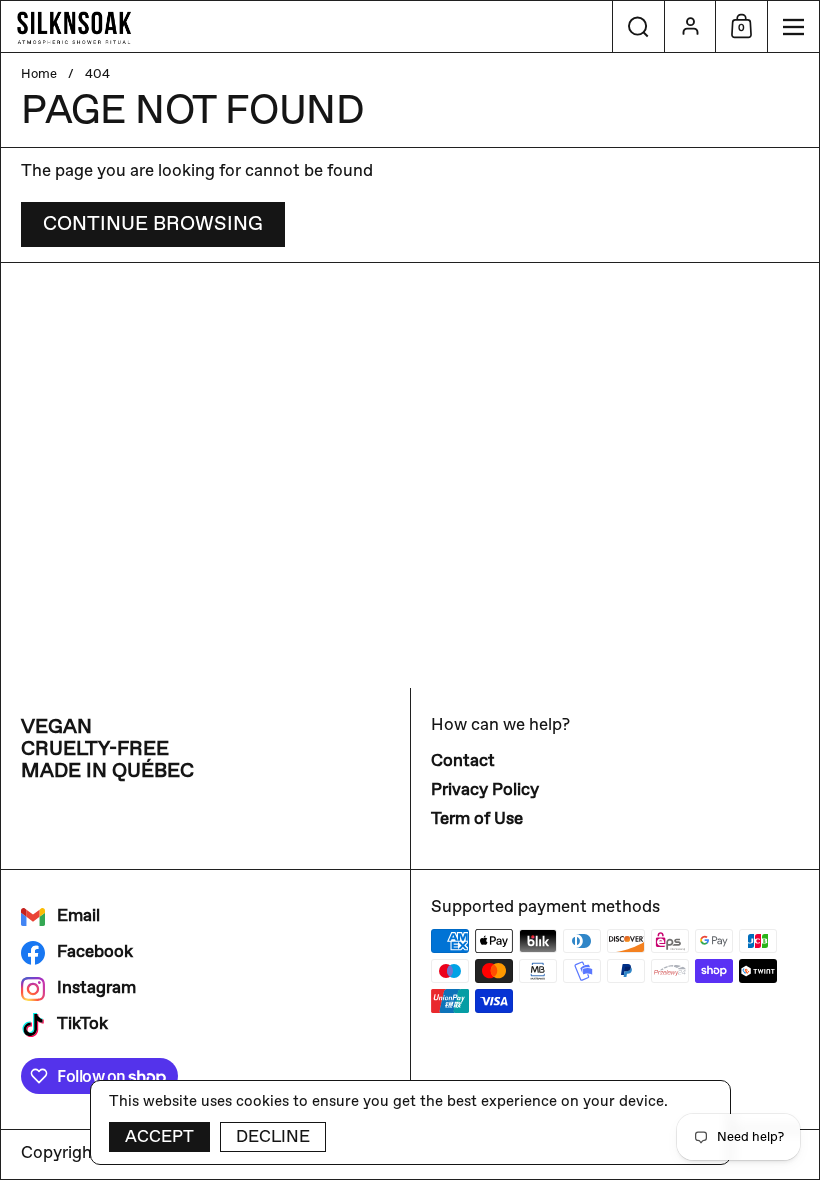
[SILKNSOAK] (306, 27)
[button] (638, 26)
